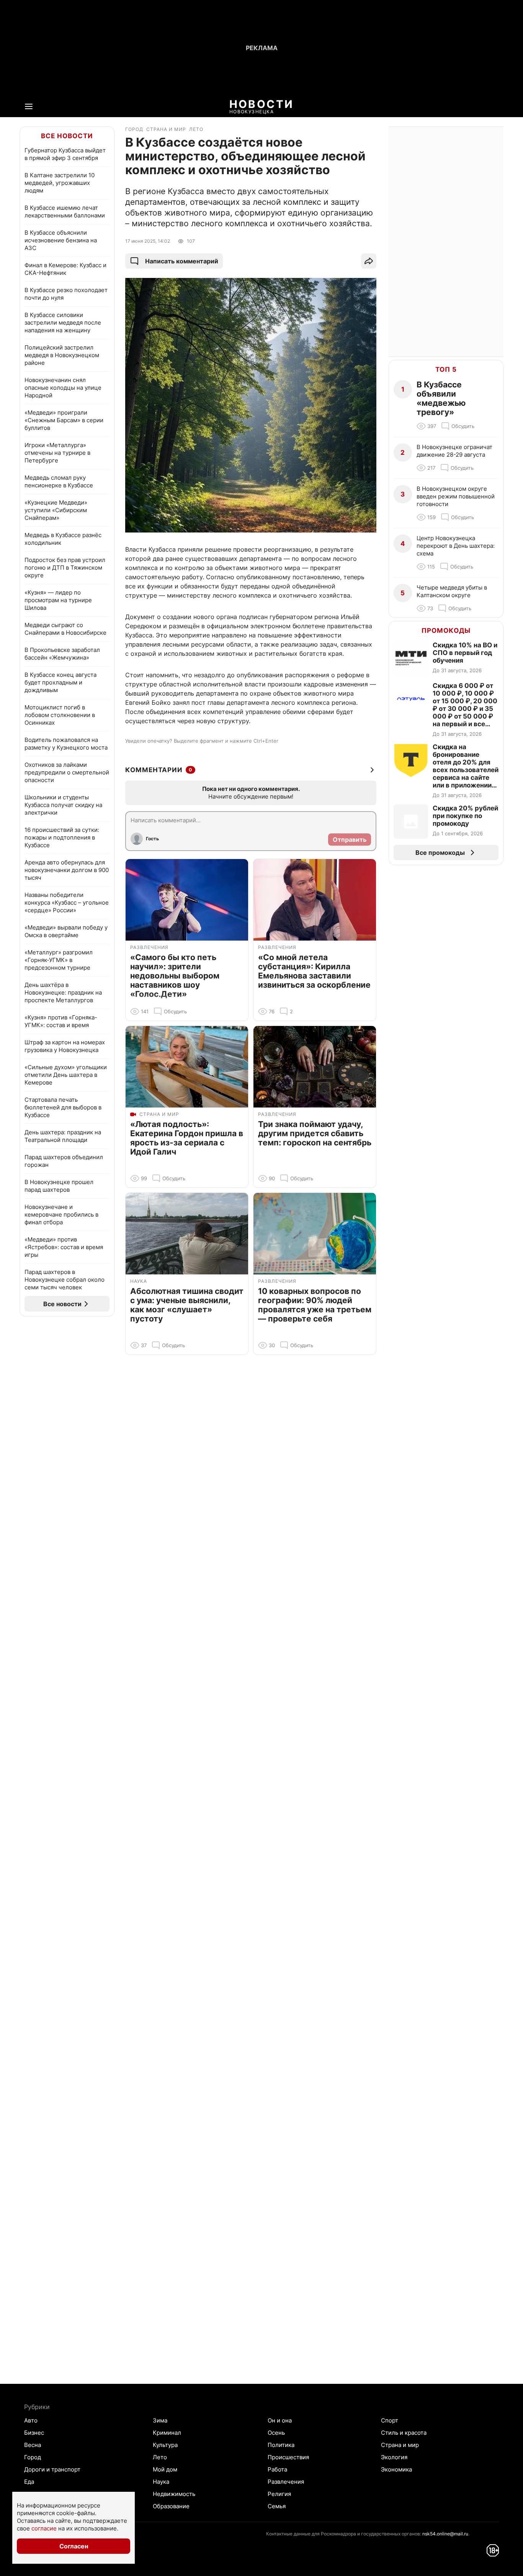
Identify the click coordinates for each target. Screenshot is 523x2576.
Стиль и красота (404, 2433)
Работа (277, 2469)
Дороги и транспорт (52, 2469)
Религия (279, 2494)
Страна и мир (400, 2445)
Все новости (67, 136)
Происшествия (288, 2457)
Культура (165, 2445)
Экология (394, 2457)
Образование (171, 2506)
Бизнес (34, 2433)
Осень (276, 2433)
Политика (281, 2445)
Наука (161, 2482)
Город (33, 2457)
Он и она (280, 2420)
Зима (160, 2420)
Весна (33, 2445)
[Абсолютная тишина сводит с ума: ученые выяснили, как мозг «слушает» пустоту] (187, 1234)
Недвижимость (174, 2494)
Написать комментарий (182, 261)
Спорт (390, 2420)
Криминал (167, 2433)
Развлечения (286, 2482)
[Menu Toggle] (29, 106)
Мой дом (165, 2469)
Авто (31, 2420)
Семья (277, 2506)
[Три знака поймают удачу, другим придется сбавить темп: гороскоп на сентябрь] (315, 1067)
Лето (160, 2457)
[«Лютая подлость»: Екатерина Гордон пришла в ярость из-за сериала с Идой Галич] (187, 1067)
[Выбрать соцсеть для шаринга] (369, 261)
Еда (29, 2482)
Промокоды (446, 631)
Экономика (396, 2469)
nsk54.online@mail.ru (445, 2534)
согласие (44, 2528)
